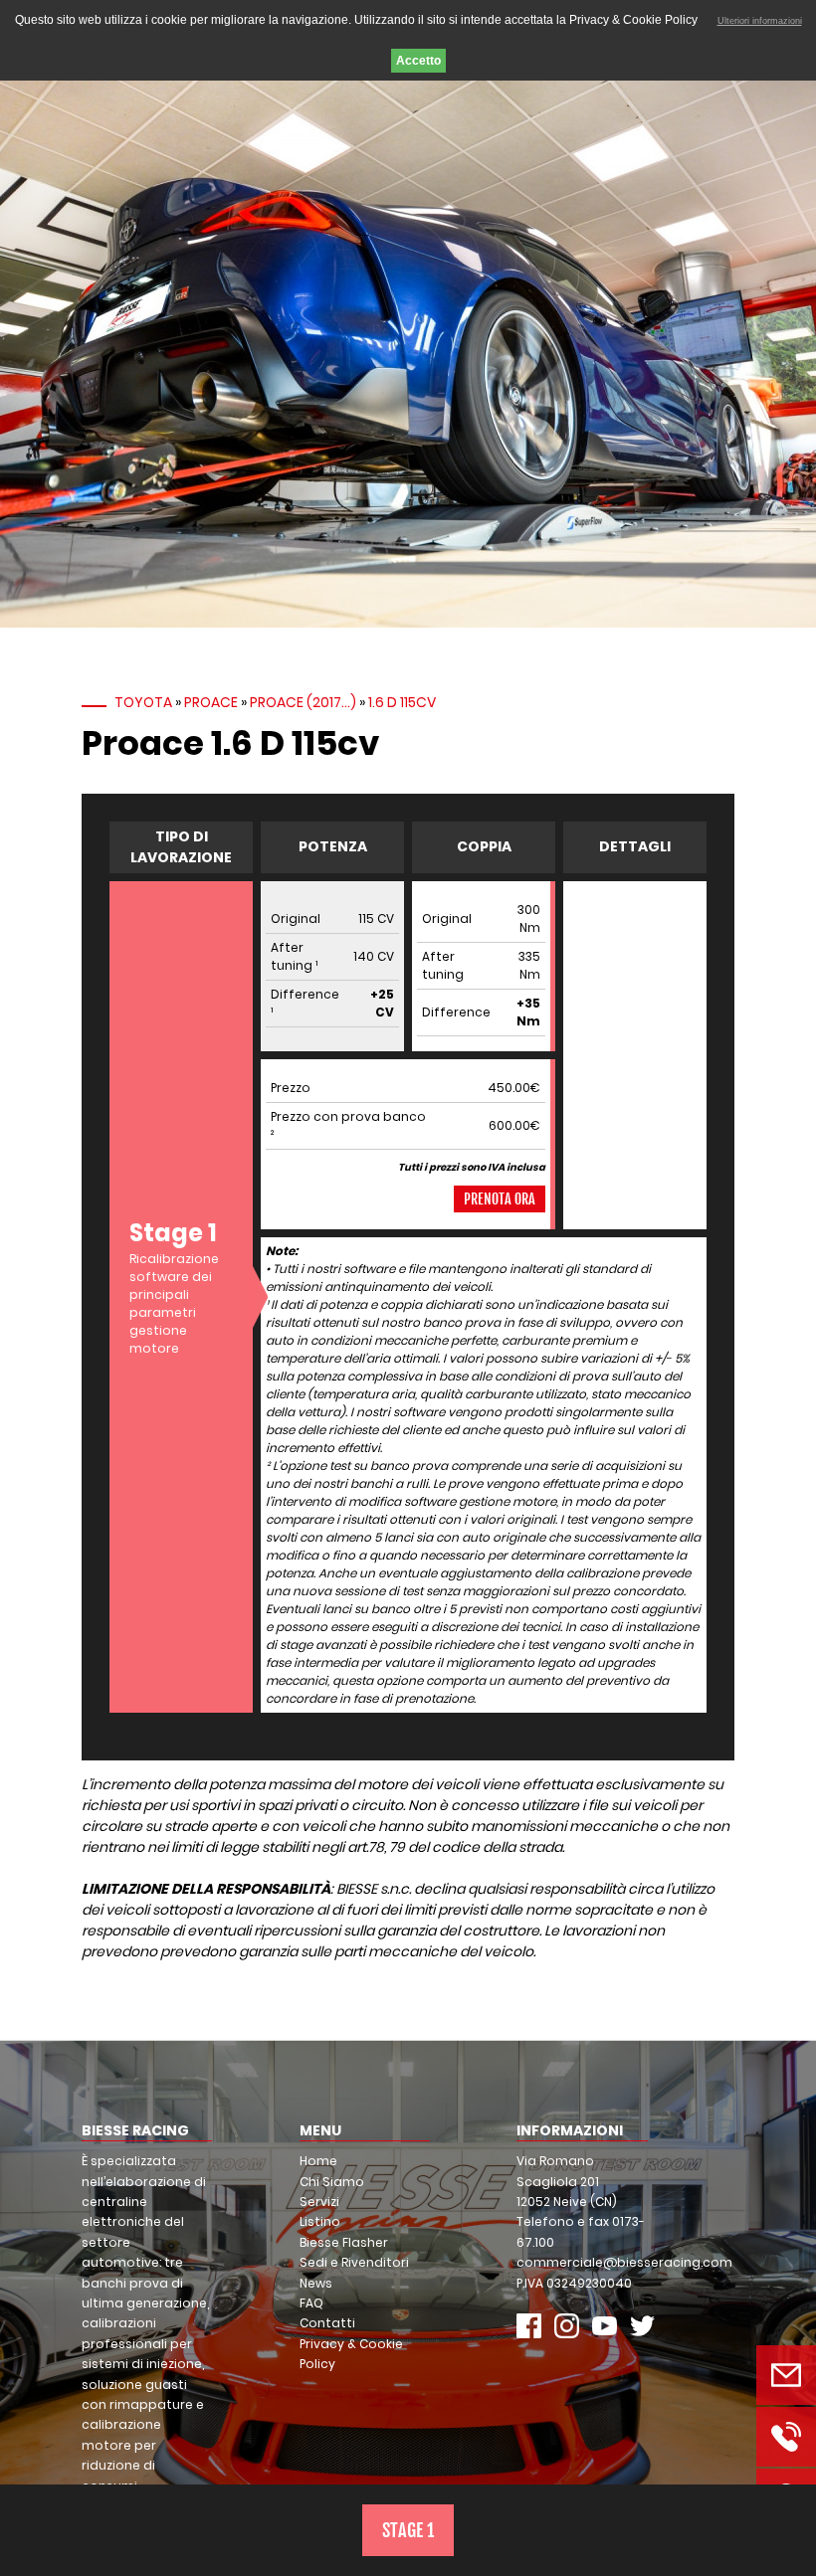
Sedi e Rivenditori (354, 2262)
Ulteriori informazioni (760, 21)
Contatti (327, 2323)
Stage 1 (408, 2530)
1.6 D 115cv (402, 702)
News (316, 2283)
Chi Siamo (332, 2182)
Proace (211, 702)
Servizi (319, 2202)
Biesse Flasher (344, 2242)
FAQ (311, 2303)
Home (318, 2161)
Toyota (143, 702)
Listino (320, 2221)
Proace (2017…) (303, 702)
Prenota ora (500, 1199)
